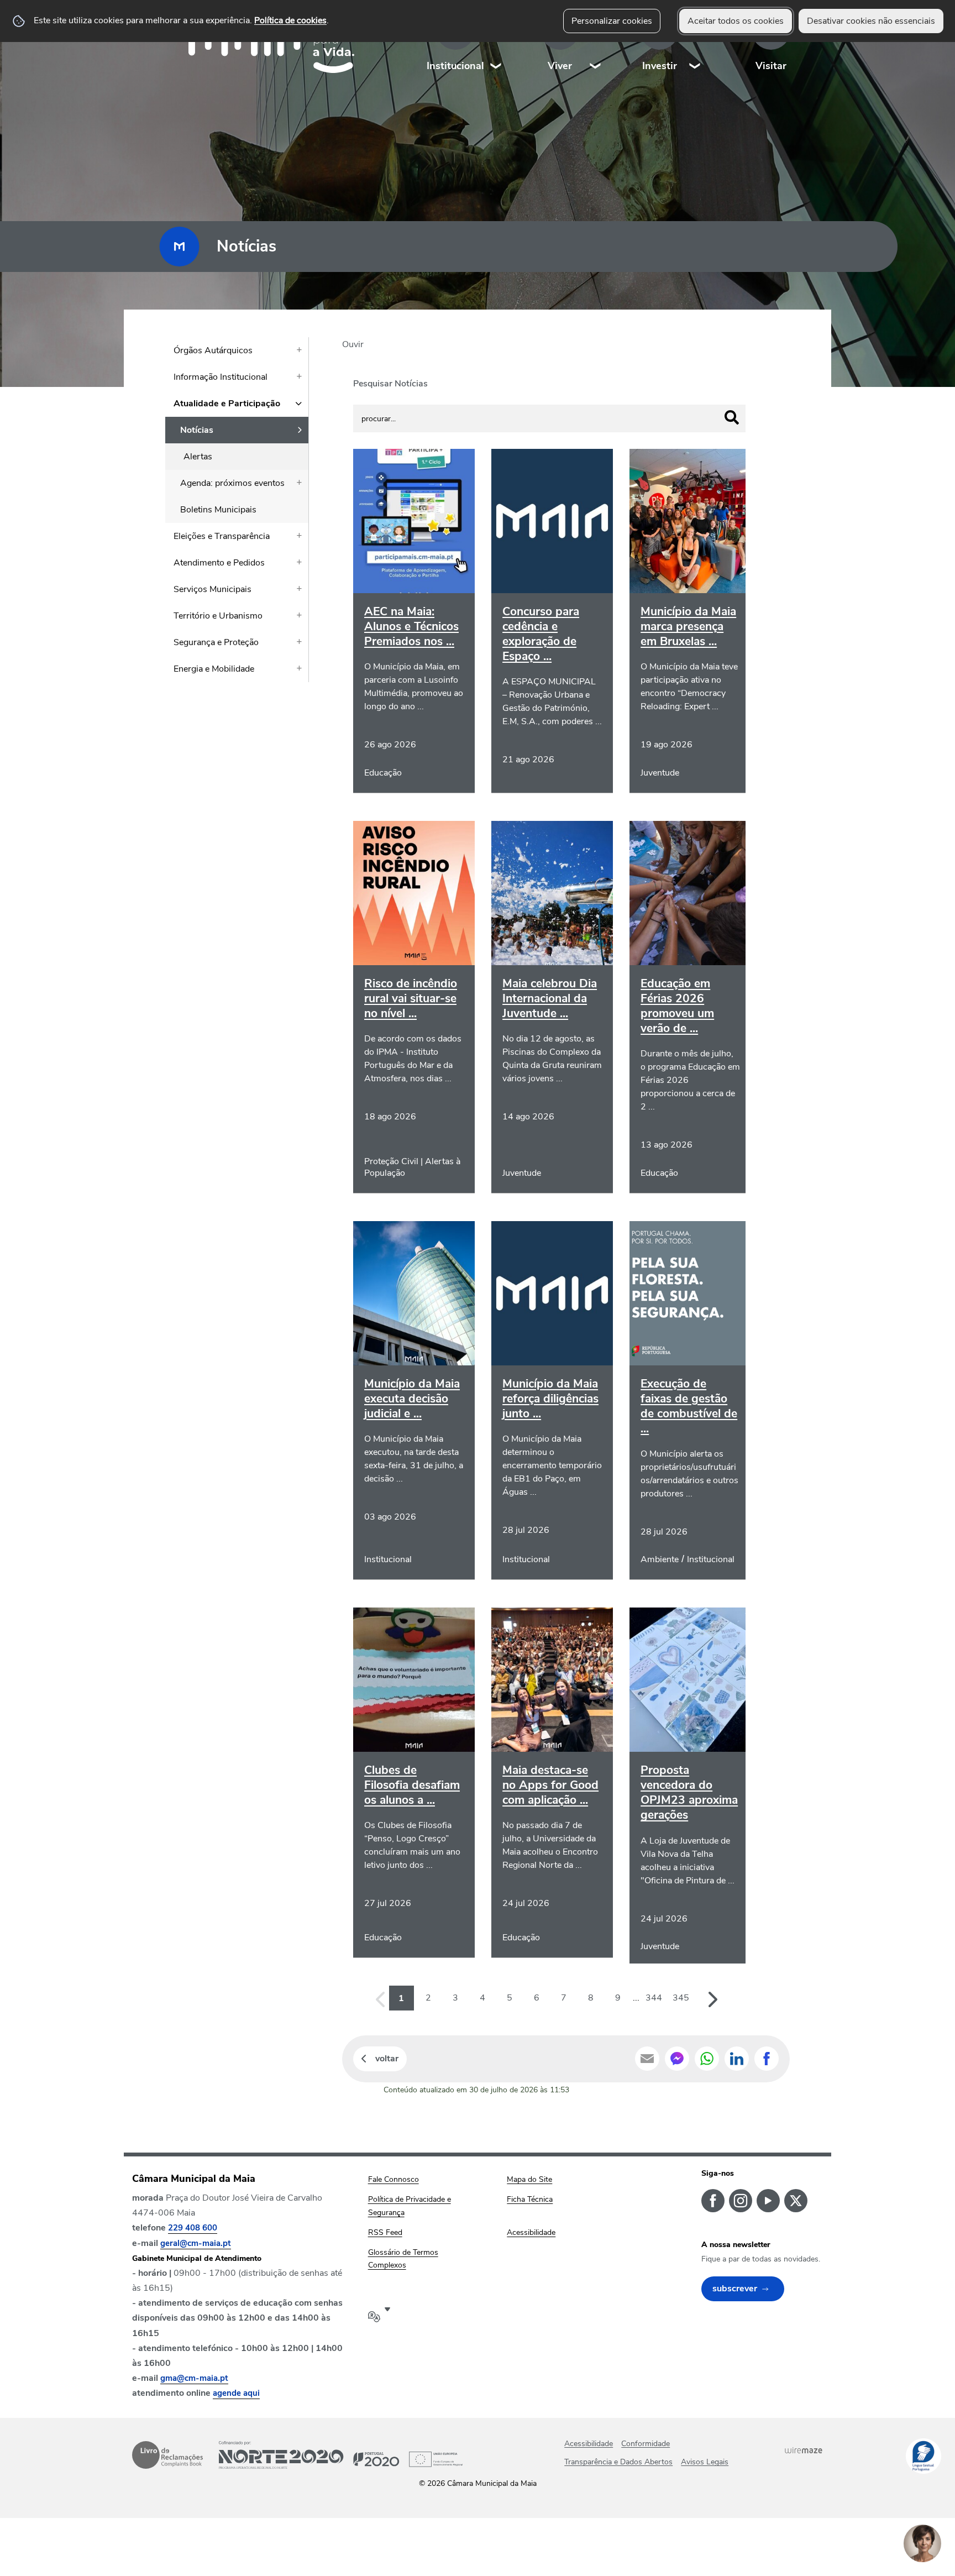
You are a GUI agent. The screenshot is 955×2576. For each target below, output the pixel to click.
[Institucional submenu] (496, 44)
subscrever (735, 2289)
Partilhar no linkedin (737, 2059)
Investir (660, 66)
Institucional (455, 66)
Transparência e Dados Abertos (618, 2462)
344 (654, 1998)
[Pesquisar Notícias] (732, 417)
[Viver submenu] (596, 44)
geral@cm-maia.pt (196, 2243)
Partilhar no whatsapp (707, 2059)
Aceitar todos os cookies (736, 21)
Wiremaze (804, 2450)
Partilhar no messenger (677, 2059)
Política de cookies (290, 20)
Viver (560, 66)
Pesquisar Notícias (390, 384)
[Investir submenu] (695, 44)
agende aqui (236, 2393)
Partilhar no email (647, 2059)
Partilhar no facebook (767, 2059)
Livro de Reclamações (167, 2455)
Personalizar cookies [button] (612, 21)
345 (681, 1998)
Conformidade (646, 2444)
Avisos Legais (705, 2462)
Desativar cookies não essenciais (871, 21)
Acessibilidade (589, 2444)
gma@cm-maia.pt (194, 2378)
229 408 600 (193, 2228)
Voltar (387, 2059)
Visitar (771, 66)
